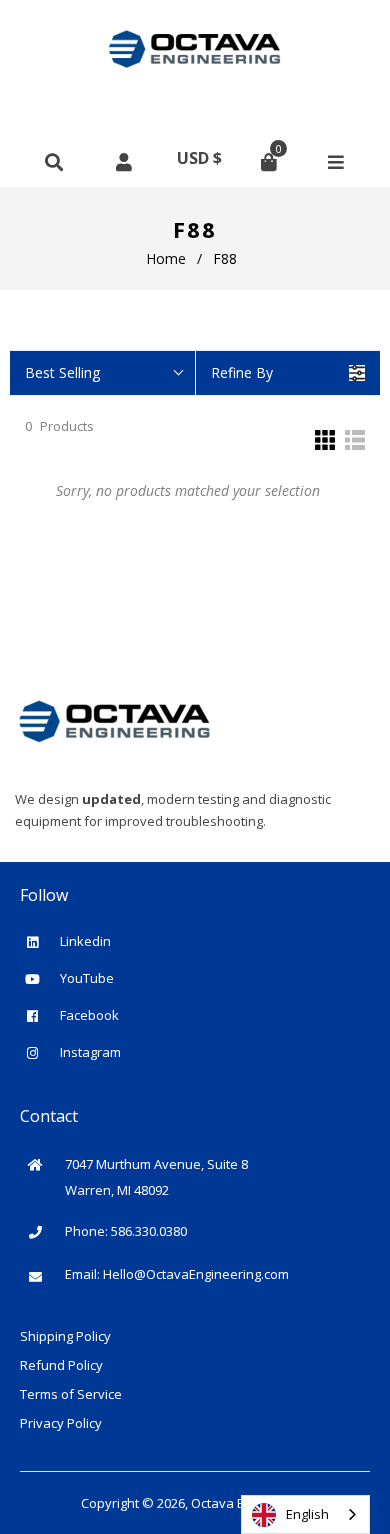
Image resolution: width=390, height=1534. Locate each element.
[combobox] (305, 1514)
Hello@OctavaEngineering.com (196, 1274)
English (307, 1514)
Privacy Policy (61, 1423)
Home (166, 258)
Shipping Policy (65, 1336)
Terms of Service (71, 1394)
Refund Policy (61, 1365)
